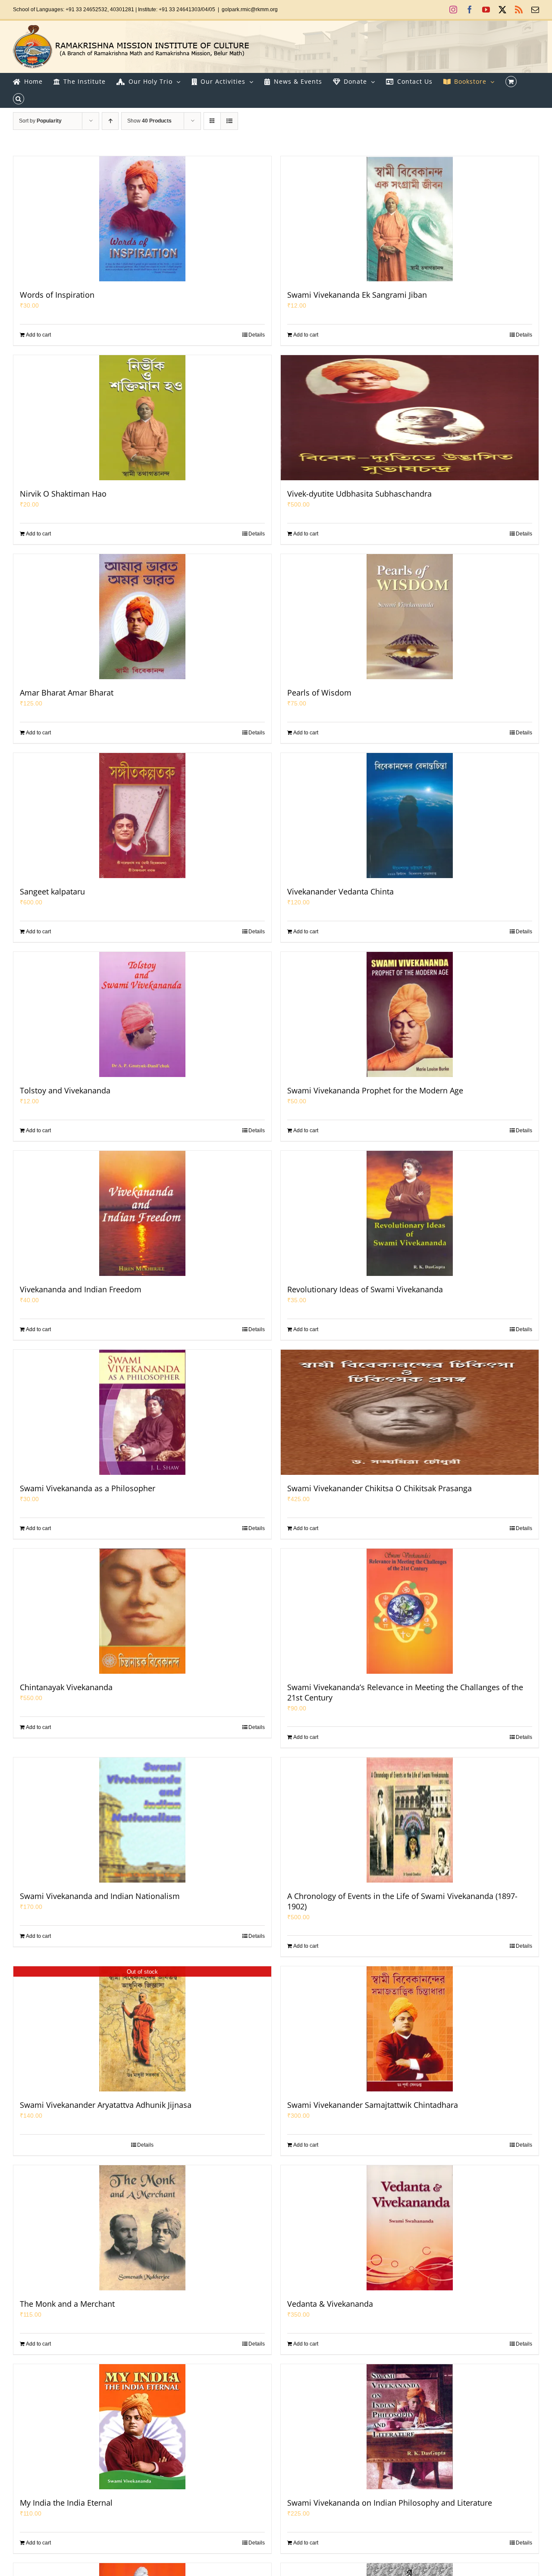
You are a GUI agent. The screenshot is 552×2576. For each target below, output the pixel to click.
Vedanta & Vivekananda (330, 2304)
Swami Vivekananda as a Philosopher (88, 1488)
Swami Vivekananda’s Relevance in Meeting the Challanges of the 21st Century (405, 1692)
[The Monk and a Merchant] (142, 2228)
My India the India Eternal (66, 2503)
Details (257, 335)
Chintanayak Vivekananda (66, 1687)
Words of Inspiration (57, 295)
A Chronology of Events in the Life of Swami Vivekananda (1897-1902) (402, 1901)
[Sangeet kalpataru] (142, 816)
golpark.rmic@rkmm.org (250, 9)
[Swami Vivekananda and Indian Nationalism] (142, 1820)
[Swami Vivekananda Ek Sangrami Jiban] (410, 219)
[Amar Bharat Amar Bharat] (142, 617)
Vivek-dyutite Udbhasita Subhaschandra (359, 494)
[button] (19, 99)
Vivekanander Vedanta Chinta (340, 891)
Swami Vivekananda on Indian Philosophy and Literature (390, 2503)
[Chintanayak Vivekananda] (142, 1611)
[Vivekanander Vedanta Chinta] (410, 816)
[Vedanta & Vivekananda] (410, 2228)
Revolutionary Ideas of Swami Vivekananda (365, 1289)
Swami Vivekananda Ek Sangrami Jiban (357, 295)
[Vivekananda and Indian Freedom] (142, 1213)
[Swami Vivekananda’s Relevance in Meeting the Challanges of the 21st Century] (410, 1611)
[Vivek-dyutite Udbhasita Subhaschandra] (410, 418)
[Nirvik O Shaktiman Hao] (142, 418)
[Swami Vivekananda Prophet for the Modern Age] (410, 1014)
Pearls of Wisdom (319, 693)
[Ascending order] (110, 121)
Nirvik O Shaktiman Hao (63, 494)
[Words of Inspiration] (142, 219)
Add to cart (38, 335)
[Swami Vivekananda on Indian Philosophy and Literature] (410, 2427)
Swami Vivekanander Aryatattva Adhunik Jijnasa (106, 2105)
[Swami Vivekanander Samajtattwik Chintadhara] (410, 2029)
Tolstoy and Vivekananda (65, 1090)
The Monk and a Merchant (67, 2304)
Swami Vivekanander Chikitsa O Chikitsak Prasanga (379, 1488)
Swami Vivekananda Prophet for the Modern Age (375, 1090)
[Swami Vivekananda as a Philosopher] (142, 1412)
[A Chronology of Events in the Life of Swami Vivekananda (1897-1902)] (410, 1820)
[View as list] (229, 121)
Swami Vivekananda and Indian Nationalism (100, 1896)
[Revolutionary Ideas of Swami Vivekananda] (410, 1213)
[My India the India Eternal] (142, 2427)
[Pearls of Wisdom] (410, 617)
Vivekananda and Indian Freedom (81, 1289)
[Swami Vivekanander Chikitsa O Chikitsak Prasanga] (410, 1412)
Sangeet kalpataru (52, 891)
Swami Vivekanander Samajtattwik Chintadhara (373, 2105)
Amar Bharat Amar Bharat (67, 693)
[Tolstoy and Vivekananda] (142, 1014)
